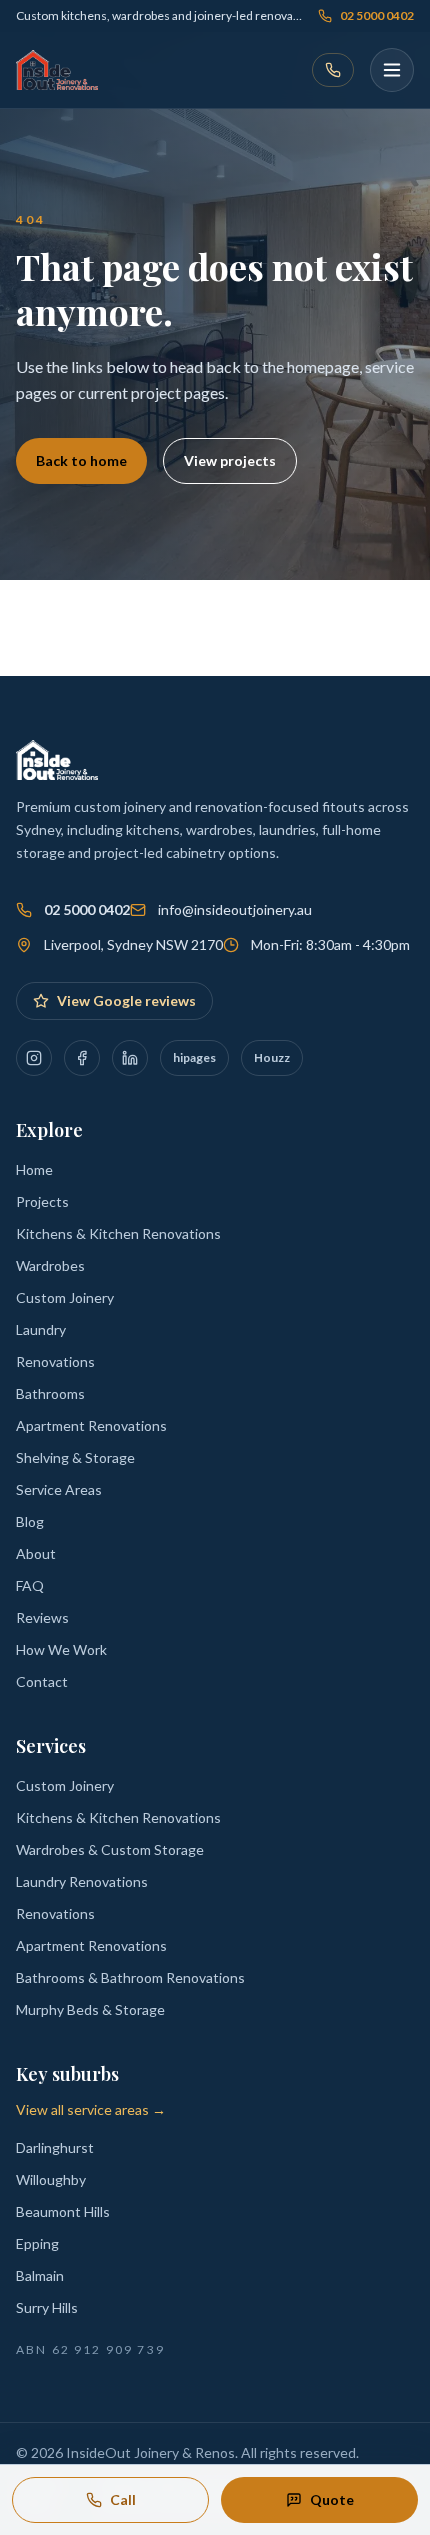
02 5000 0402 (377, 15)
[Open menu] (392, 70)
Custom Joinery (65, 1297)
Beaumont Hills (63, 2211)
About (36, 1553)
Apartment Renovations (91, 1425)
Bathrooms (50, 1393)
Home (34, 1169)
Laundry (41, 1329)
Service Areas (59, 1489)
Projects (42, 1201)
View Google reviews (126, 1000)
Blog (30, 1521)
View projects (230, 460)
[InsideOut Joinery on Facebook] (82, 1058)
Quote (332, 2499)
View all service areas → (91, 2109)
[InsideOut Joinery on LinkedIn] (130, 1058)
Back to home (81, 460)
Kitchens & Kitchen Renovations (118, 1233)
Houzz (272, 1057)
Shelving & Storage (75, 1457)
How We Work (61, 1649)
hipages (194, 1057)
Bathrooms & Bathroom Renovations (130, 1977)
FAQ (30, 1585)
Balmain (40, 2275)
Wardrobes (50, 1265)
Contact (42, 1681)
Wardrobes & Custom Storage (110, 1849)
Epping (37, 2243)
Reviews (42, 1617)
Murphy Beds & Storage (90, 2009)
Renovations (55, 1361)
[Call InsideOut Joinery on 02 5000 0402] (333, 70)
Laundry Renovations (82, 1881)
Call (123, 2499)
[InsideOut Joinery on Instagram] (34, 1058)
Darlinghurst (55, 2147)
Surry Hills (47, 2307)
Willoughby (51, 2179)
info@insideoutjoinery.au (235, 909)
